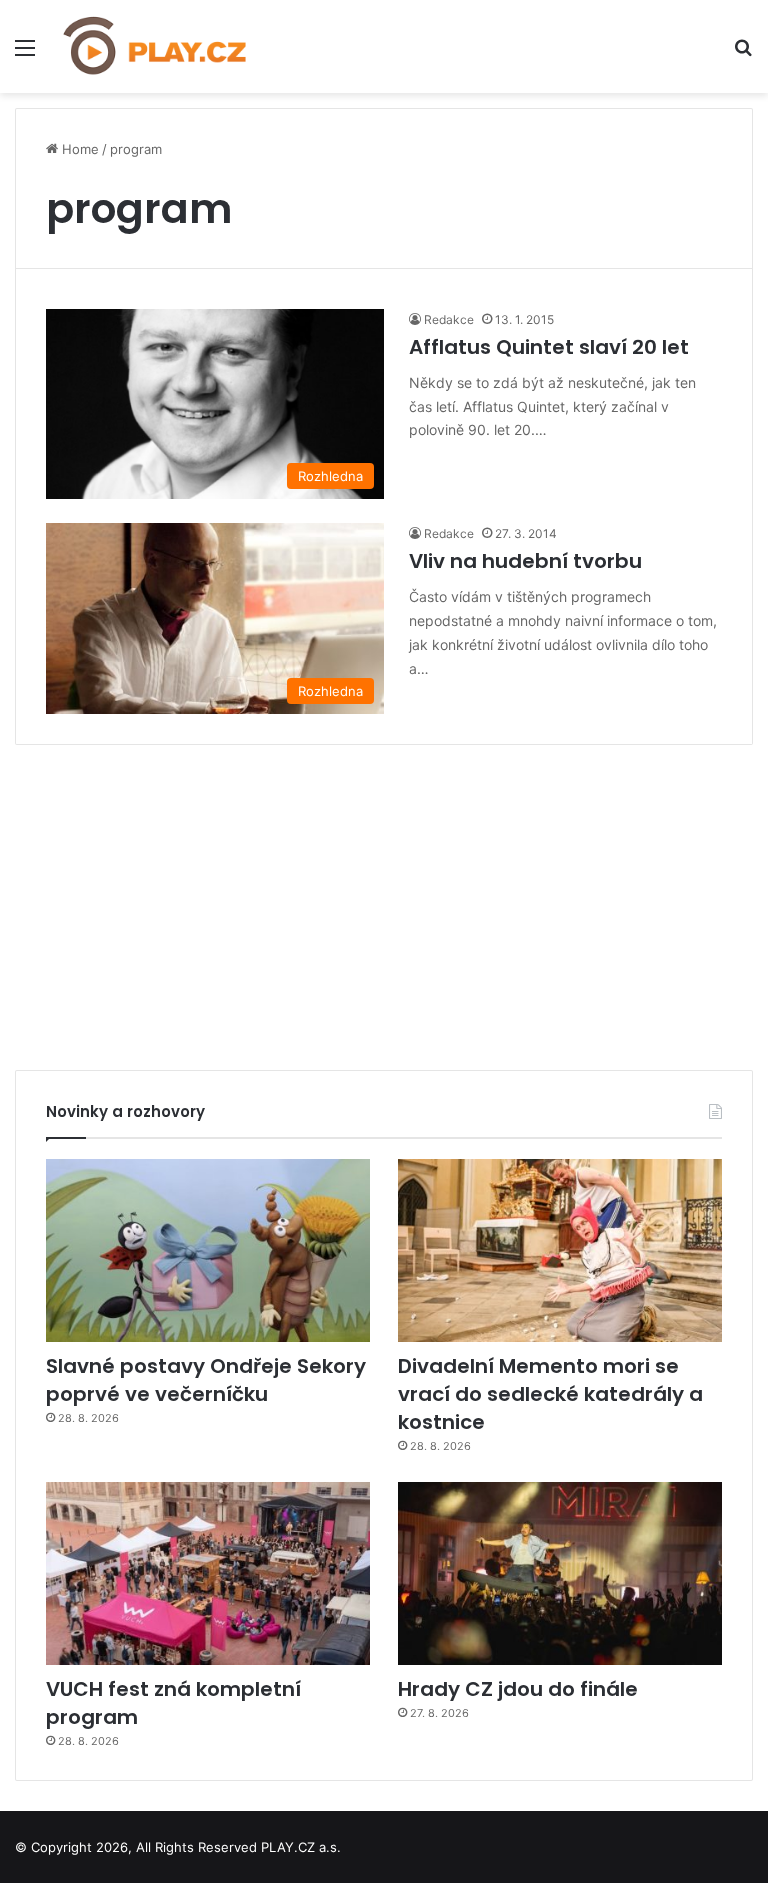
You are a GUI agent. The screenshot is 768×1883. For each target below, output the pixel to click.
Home (78, 149)
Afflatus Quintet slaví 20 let (549, 347)
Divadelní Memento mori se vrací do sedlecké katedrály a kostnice (550, 1394)
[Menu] (25, 54)
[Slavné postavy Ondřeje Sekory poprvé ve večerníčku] (208, 1250)
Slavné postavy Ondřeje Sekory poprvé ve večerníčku (206, 1380)
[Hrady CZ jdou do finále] (560, 1573)
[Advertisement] (384, 900)
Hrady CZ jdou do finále (518, 1689)
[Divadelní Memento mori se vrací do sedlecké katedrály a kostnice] (560, 1250)
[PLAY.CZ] (156, 46)
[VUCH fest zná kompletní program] (208, 1573)
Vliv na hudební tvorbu (525, 561)
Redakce (449, 319)
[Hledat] (743, 54)
